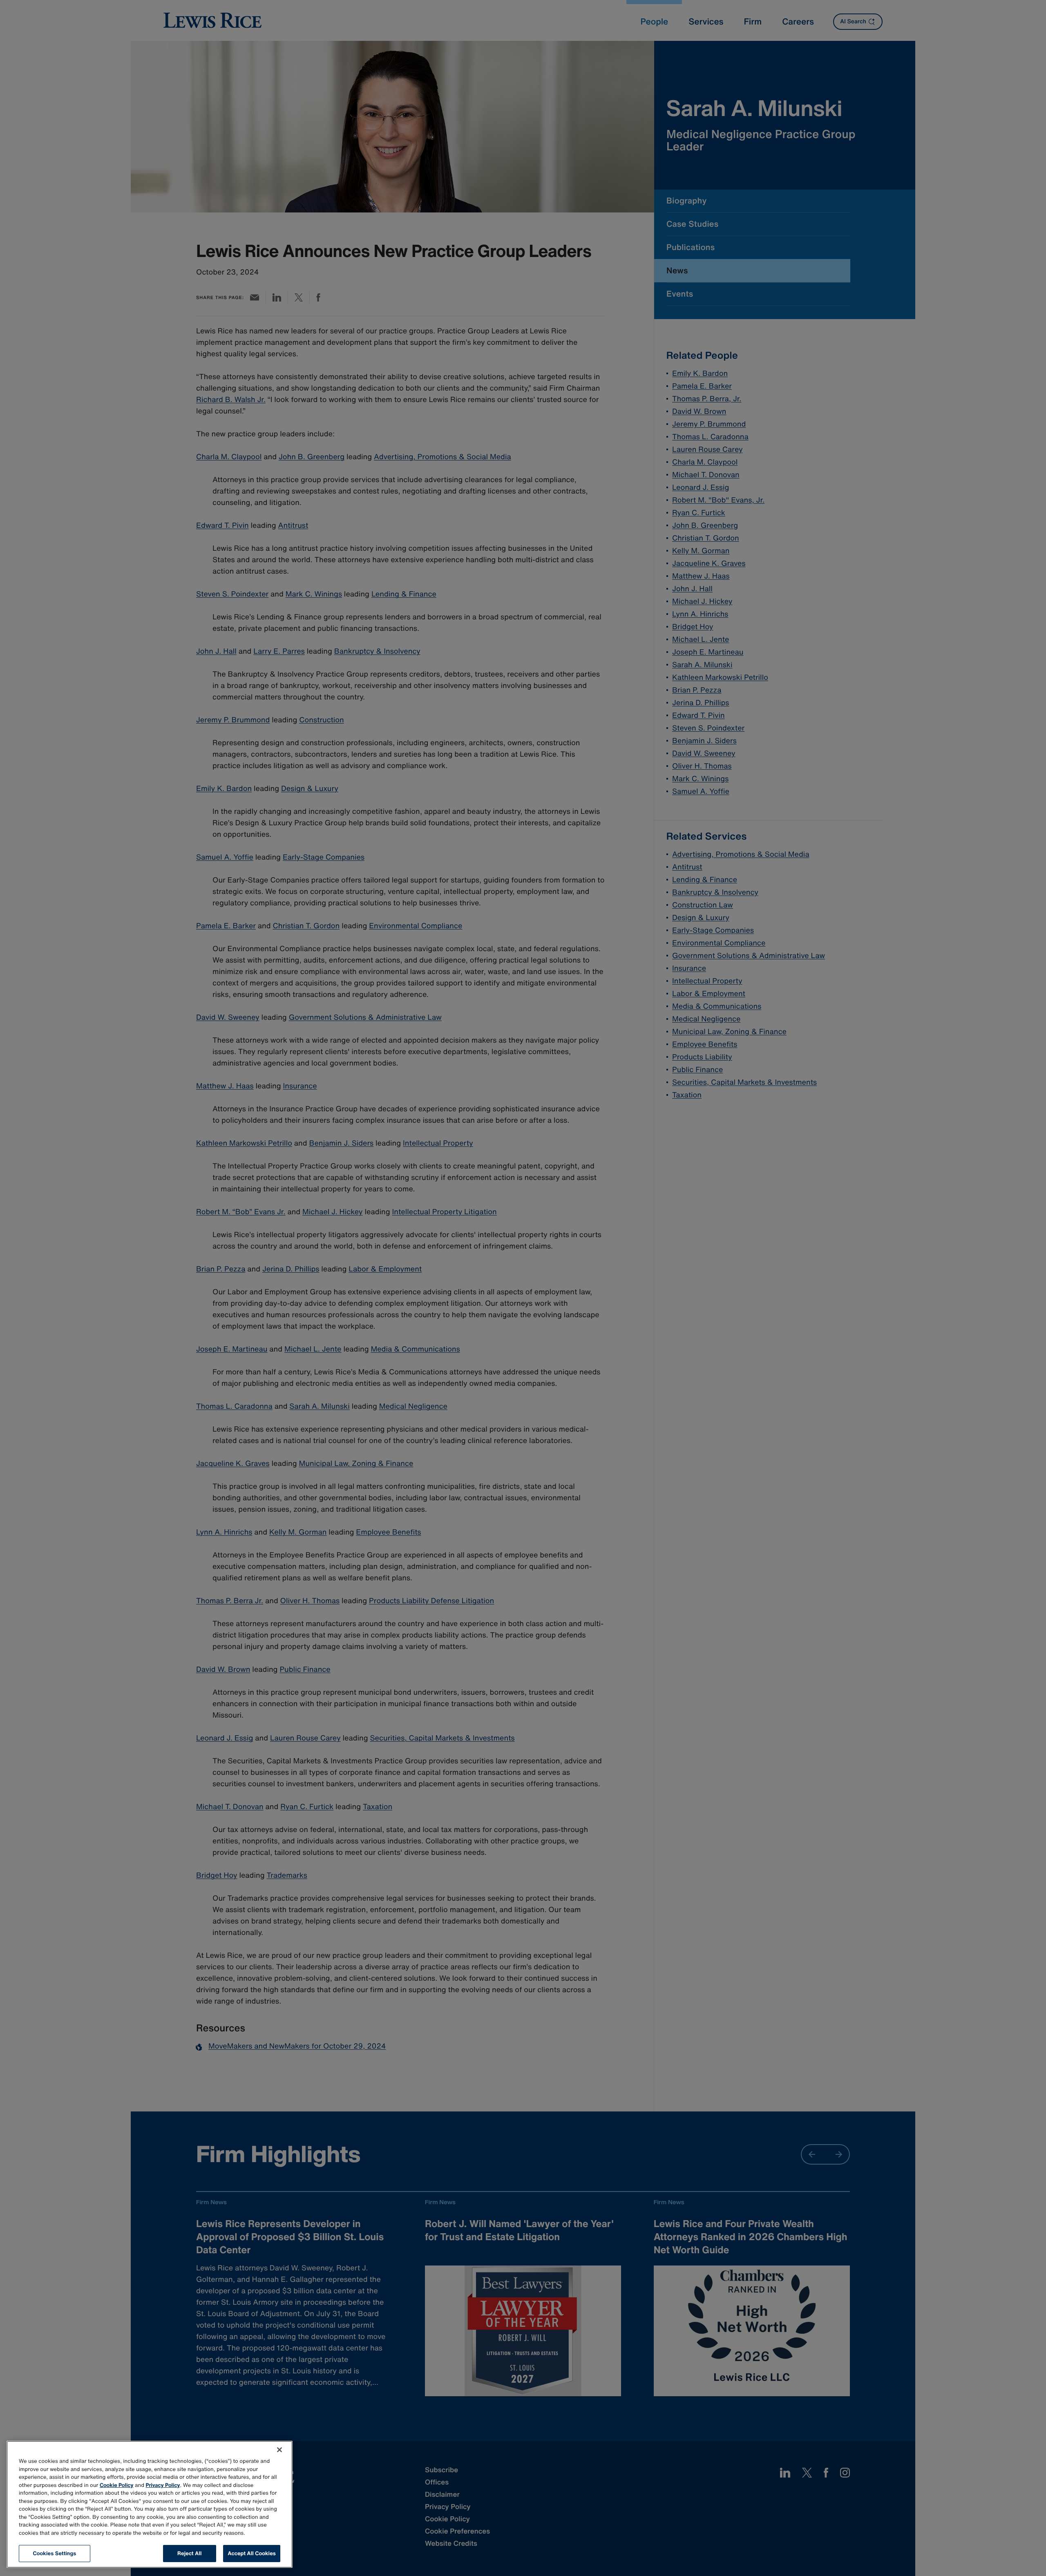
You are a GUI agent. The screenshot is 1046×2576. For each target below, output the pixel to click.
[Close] (279, 2450)
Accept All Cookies (252, 2553)
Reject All (189, 2553)
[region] (150, 2504)
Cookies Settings (55, 2553)
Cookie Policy (117, 2485)
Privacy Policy (163, 2485)
